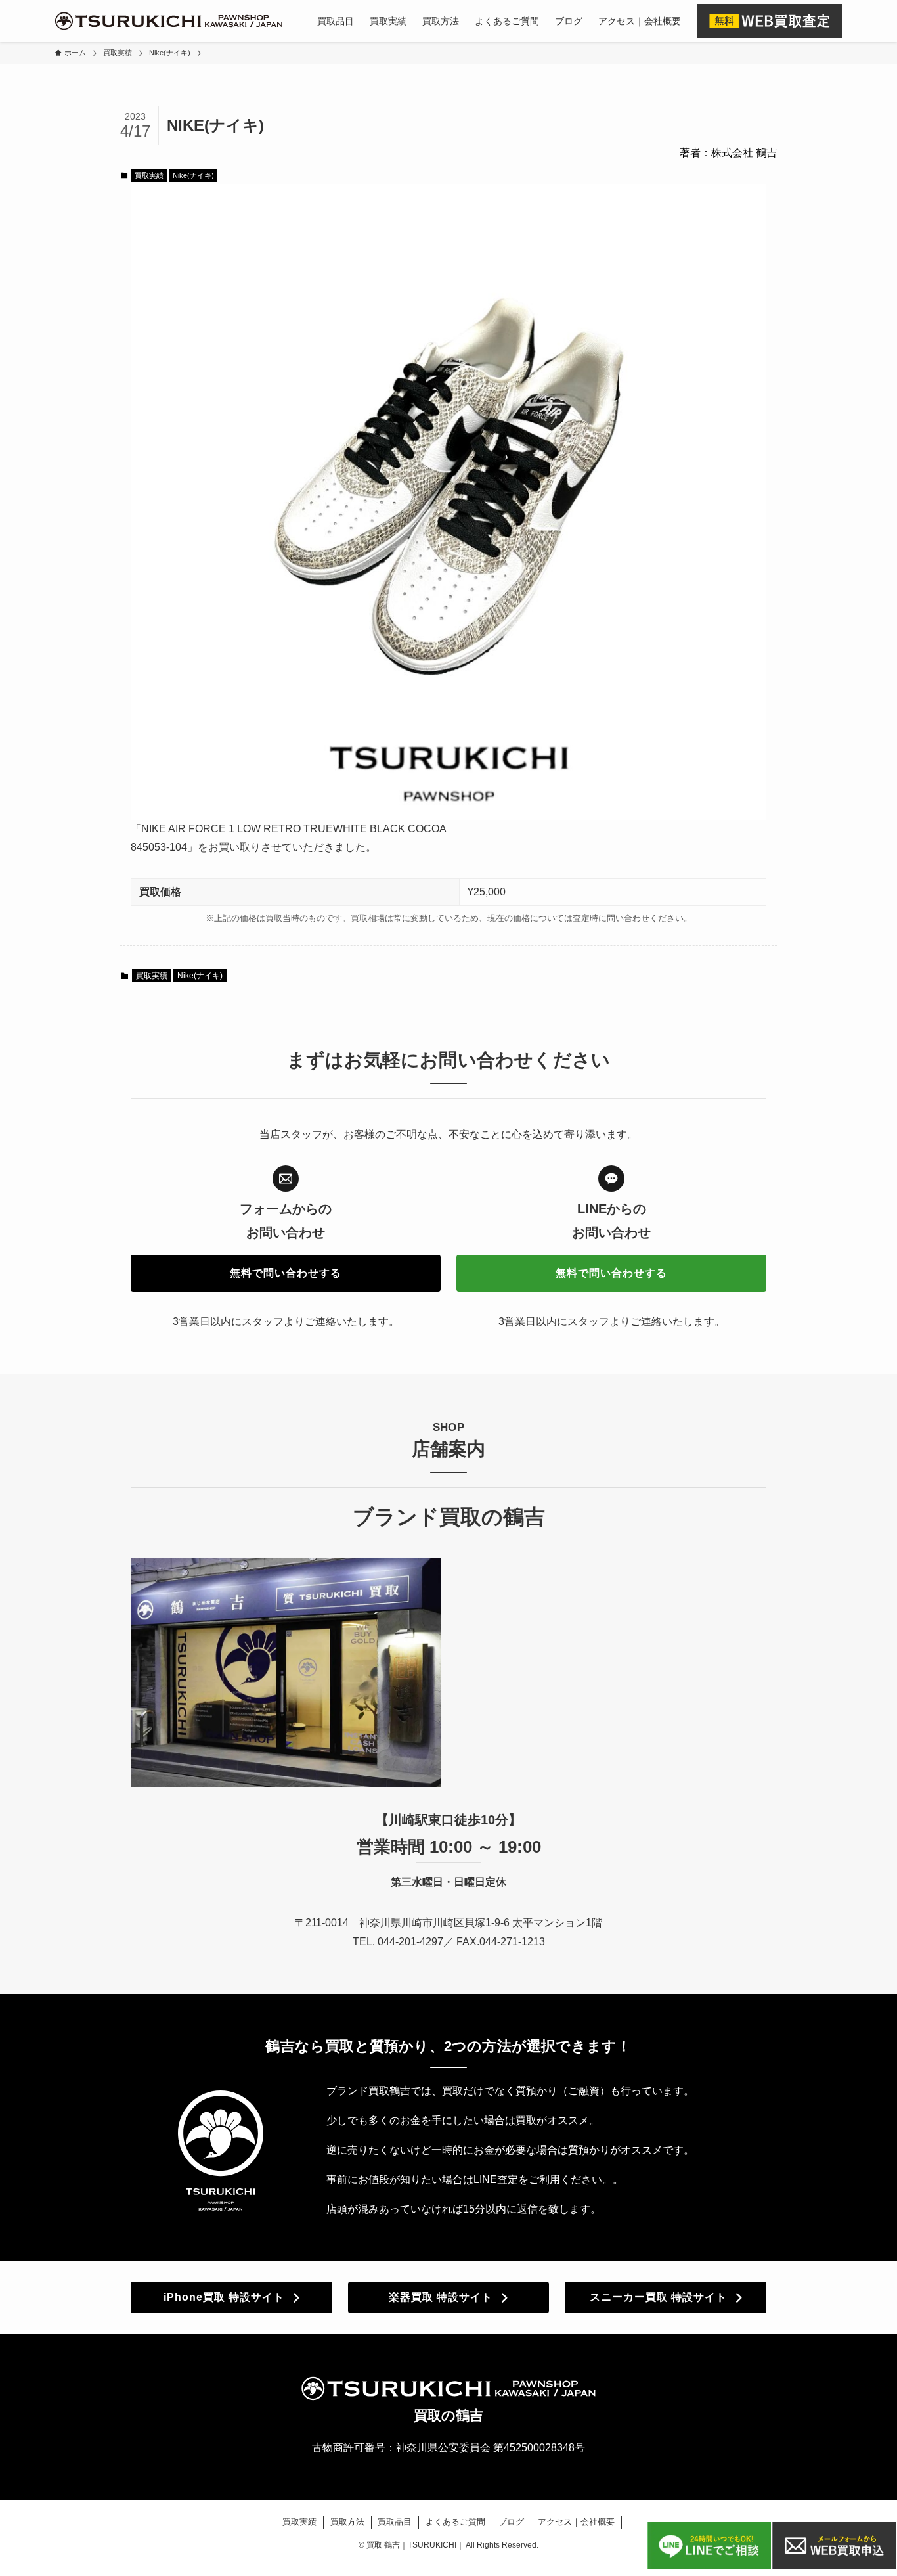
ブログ (511, 2522)
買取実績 (149, 175)
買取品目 (395, 2522)
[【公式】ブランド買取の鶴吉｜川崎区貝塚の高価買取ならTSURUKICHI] (169, 21)
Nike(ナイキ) (193, 175)
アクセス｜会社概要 (576, 2522)
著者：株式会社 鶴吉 (728, 153)
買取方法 (347, 2522)
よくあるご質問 (455, 2522)
